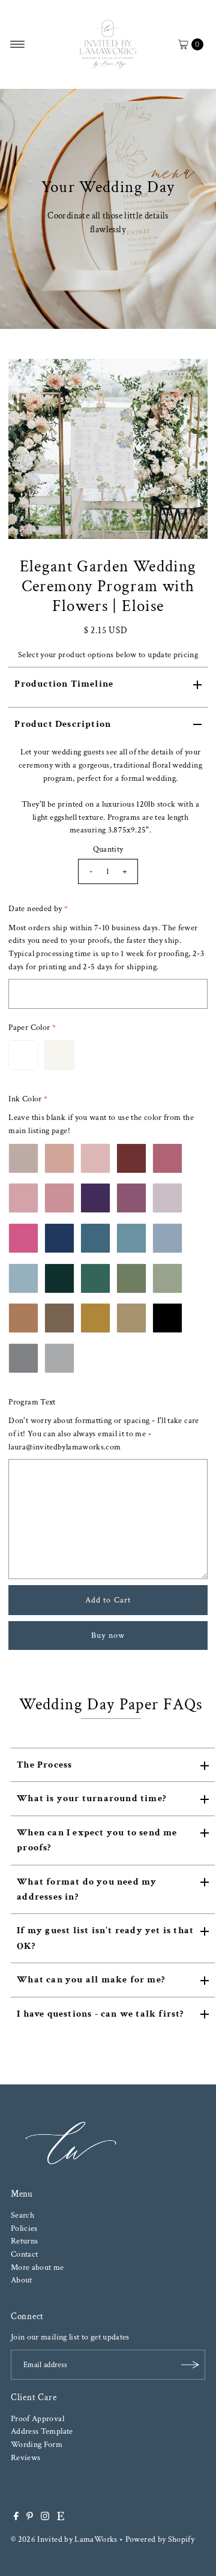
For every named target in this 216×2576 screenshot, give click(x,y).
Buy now (108, 1635)
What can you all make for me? (91, 1980)
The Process (44, 1765)
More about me (37, 2267)
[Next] (188, 449)
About (22, 2280)
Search (22, 2215)
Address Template (42, 2431)
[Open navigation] (18, 44)
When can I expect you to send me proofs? (97, 1840)
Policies (24, 2228)
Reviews (26, 2457)
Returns (25, 2241)
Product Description (63, 724)
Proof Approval (37, 2418)
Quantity (108, 849)
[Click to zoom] (188, 378)
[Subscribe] (190, 2365)
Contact (25, 2254)
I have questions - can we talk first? (100, 2014)
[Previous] (28, 449)
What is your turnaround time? (91, 1798)
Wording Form (37, 2444)
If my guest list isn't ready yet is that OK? (105, 1938)
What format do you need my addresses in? (87, 1889)
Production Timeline (64, 684)
